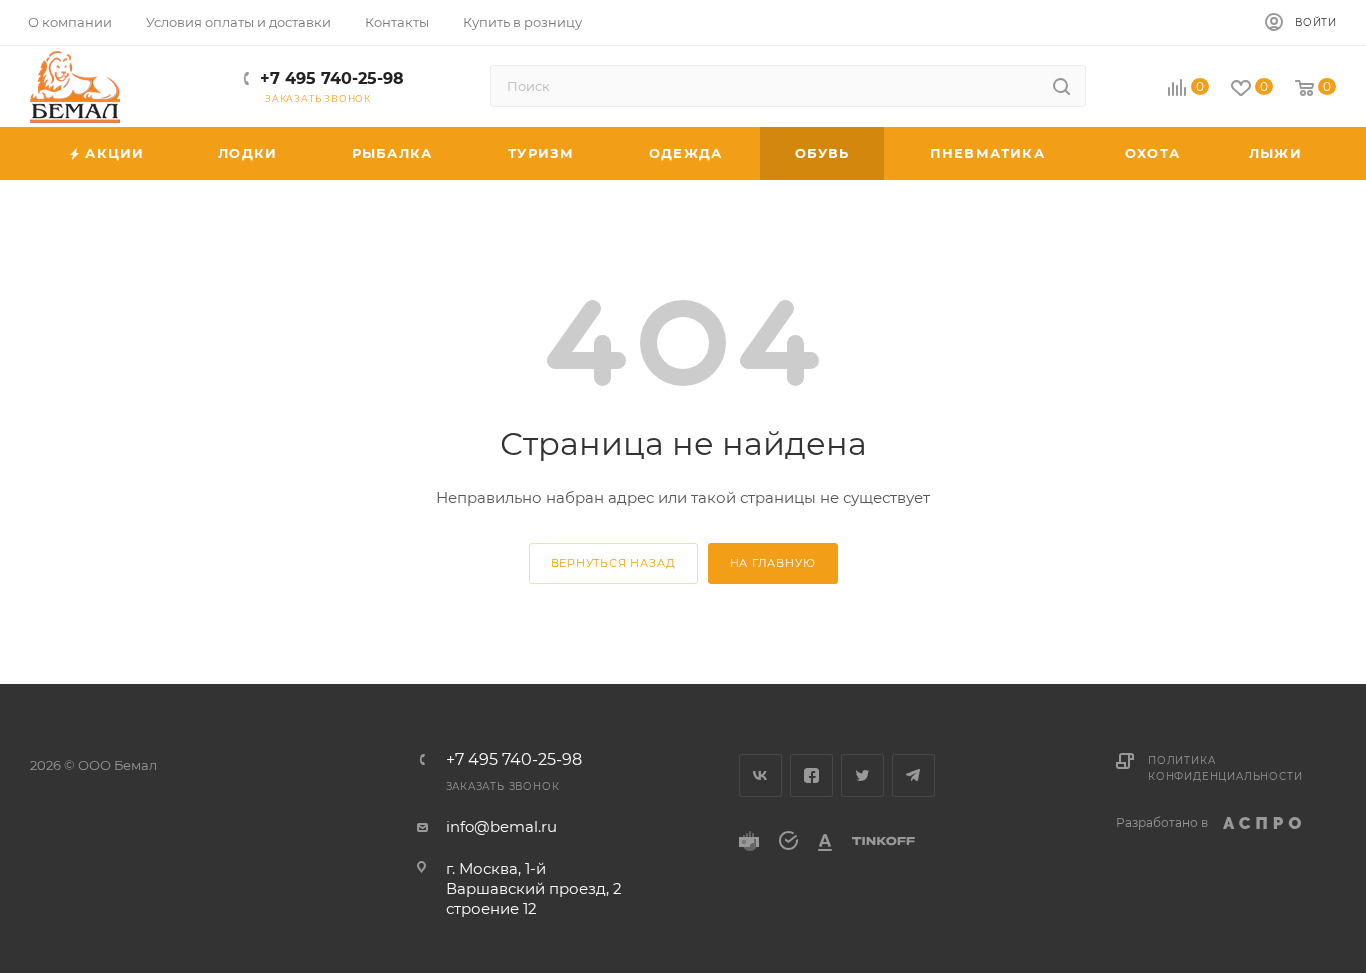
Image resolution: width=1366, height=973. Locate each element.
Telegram (913, 775)
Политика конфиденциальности (1225, 768)
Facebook (811, 775)
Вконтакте (760, 775)
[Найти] (1061, 86)
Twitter (862, 775)
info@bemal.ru (501, 826)
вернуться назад (613, 563)
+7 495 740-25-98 (332, 78)
